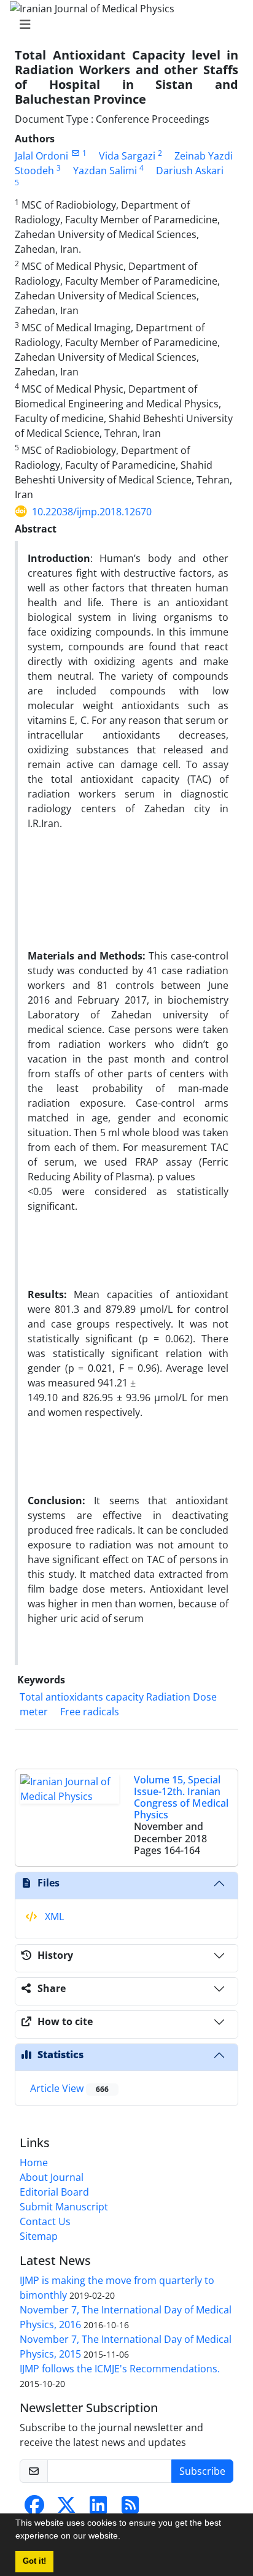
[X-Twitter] (66, 2509)
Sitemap (39, 2236)
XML (53, 1917)
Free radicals (90, 1712)
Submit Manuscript (64, 2207)
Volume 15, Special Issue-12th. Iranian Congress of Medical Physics (181, 1797)
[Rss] (130, 2509)
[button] (125, 2537)
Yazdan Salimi (105, 171)
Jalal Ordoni (41, 156)
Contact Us (45, 2221)
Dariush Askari (190, 171)
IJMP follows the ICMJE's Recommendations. (120, 2369)
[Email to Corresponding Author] (75, 153)
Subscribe (202, 2471)
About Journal (52, 2177)
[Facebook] (34, 2509)
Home (34, 2163)
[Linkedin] (98, 2509)
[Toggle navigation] (123, 25)
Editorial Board (54, 2192)
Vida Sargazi (127, 156)
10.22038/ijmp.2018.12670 (92, 512)
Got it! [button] (34, 2561)
